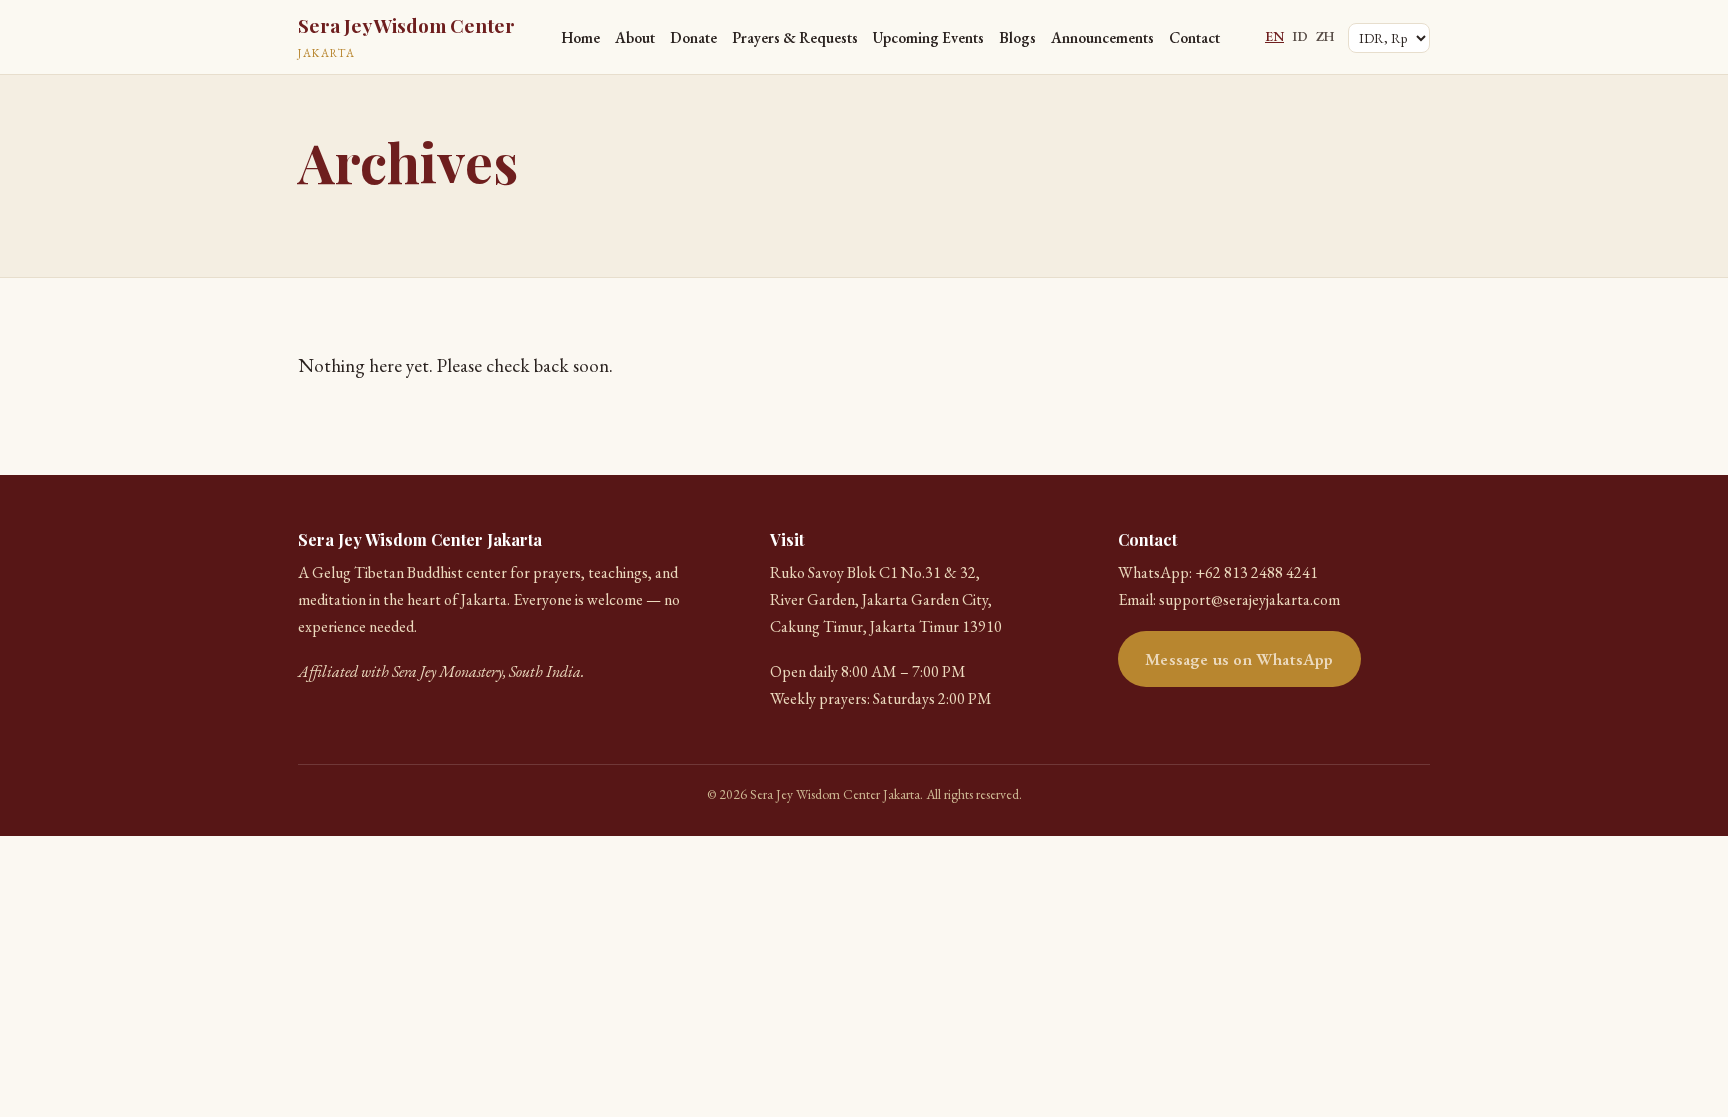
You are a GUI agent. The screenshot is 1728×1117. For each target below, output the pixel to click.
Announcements (1102, 38)
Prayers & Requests (795, 38)
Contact (1194, 38)
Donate (693, 38)
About (635, 38)
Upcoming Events (928, 38)
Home (580, 38)
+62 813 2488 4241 (1256, 572)
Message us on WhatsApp (1239, 659)
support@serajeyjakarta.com (1249, 599)
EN (1274, 36)
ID (1300, 36)
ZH (1325, 36)
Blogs (1017, 38)
